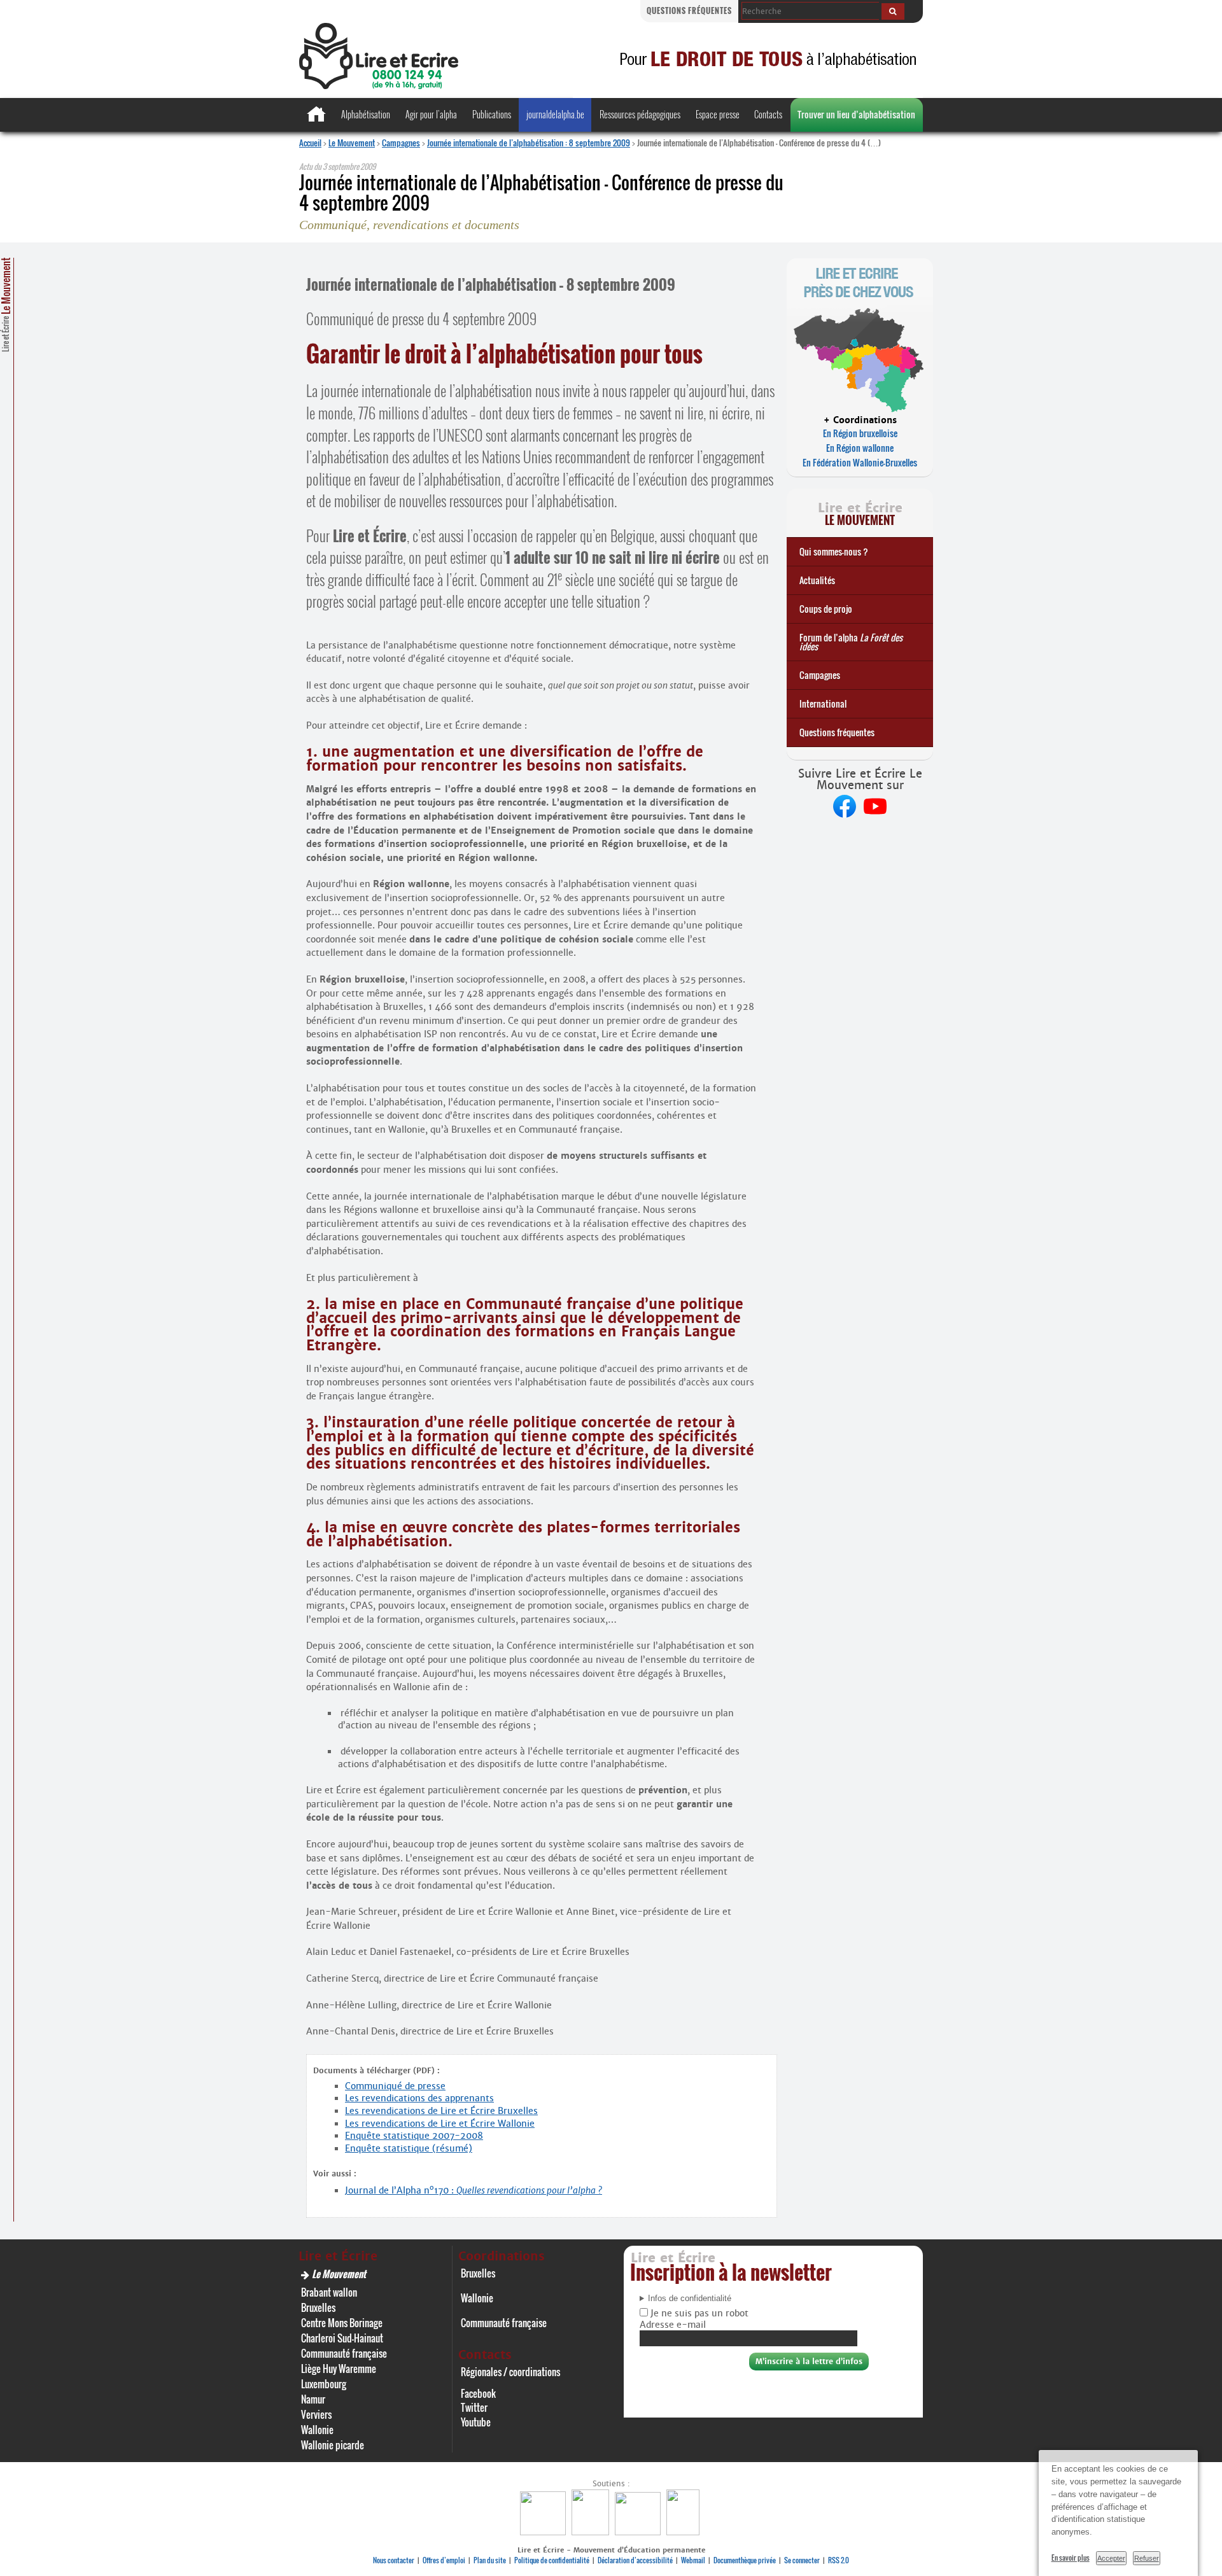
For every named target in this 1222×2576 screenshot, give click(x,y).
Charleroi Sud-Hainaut (342, 2338)
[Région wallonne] (685, 2532)
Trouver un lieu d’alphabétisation (856, 114)
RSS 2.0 (839, 2560)
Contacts (768, 114)
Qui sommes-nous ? (834, 551)
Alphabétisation (366, 114)
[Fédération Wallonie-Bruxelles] (544, 2532)
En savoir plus (1071, 2558)
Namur (313, 2399)
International (823, 703)
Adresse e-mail (673, 2325)
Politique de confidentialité (552, 2560)
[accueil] (379, 86)
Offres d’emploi (444, 2560)
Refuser (1147, 2558)
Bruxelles (318, 2307)
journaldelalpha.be (555, 114)
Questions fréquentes (689, 10)
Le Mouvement (352, 143)
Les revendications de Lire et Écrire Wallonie (440, 2124)
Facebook (478, 2393)
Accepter (1111, 2558)
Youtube (476, 2422)
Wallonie (317, 2430)
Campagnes (401, 143)
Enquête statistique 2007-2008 (414, 2136)
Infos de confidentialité (690, 2299)
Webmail (693, 2560)
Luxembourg (324, 2384)
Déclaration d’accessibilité (635, 2560)
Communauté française (344, 2353)
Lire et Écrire (6, 305)
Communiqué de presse (395, 2086)
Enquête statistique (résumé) (409, 2148)
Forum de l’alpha (851, 642)
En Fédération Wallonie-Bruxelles (860, 462)
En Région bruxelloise (860, 433)
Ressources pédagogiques (640, 114)
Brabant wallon (329, 2292)
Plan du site (490, 2560)
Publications (492, 114)
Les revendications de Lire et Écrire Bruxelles (441, 2111)
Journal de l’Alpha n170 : (474, 2190)
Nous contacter (394, 2560)
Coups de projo (826, 609)
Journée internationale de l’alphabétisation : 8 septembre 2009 (529, 143)
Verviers (316, 2414)
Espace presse (718, 114)
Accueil (310, 143)
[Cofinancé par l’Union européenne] (639, 2532)
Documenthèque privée (745, 2560)
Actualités (817, 580)
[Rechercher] (893, 11)
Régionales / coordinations (510, 2372)
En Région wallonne (860, 448)
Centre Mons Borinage (342, 2323)
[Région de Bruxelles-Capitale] (592, 2532)
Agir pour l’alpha (431, 114)
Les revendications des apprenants (419, 2098)
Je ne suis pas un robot (698, 2313)
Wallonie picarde (333, 2445)
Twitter (474, 2407)
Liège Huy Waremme (339, 2369)
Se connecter (802, 2560)
